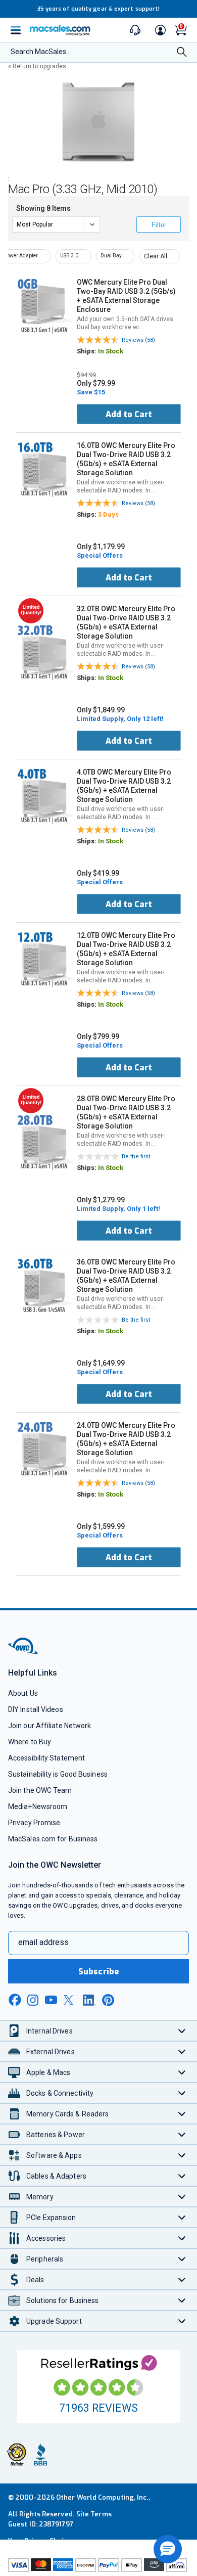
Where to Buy (30, 1742)
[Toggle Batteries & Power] (182, 2134)
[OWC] (24, 1652)
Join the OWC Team (40, 1790)
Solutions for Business (62, 2300)
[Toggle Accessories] (182, 2238)
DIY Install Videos (36, 1709)
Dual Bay (111, 256)
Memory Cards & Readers (67, 2114)
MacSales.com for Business (53, 1839)
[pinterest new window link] (108, 2000)
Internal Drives (50, 2031)
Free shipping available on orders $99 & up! (113, 9)
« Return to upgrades (37, 66)
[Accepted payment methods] (98, 2566)
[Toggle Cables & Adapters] (182, 2176)
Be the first (136, 1157)
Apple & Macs (48, 2072)
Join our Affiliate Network (50, 1726)
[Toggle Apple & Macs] (182, 2072)
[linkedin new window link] (89, 2000)
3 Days (108, 514)
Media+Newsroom (38, 1806)
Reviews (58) (138, 340)
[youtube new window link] (51, 2000)
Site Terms (94, 2514)
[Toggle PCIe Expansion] (182, 2217)
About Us (23, 1693)
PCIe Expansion (51, 2218)
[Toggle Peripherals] (182, 2259)
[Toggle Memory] (182, 2197)
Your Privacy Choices (41, 2541)
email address (43, 1942)
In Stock (111, 351)
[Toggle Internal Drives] (182, 2031)
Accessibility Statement (46, 1758)
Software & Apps (54, 2155)
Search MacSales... (41, 52)
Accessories (46, 2238)
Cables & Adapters (56, 2176)
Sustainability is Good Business (58, 1774)
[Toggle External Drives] (182, 2051)
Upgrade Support (54, 2321)
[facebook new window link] (15, 2000)
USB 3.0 (69, 256)
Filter (159, 225)
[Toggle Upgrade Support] (182, 2321)
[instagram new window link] (33, 2000)
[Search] (182, 53)
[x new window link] (70, 2000)
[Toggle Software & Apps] (182, 2155)
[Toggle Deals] (182, 2279)
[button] (168, 2549)
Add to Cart (129, 414)
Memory (40, 2197)
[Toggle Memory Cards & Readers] (182, 2114)
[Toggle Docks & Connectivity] (182, 2093)
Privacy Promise (34, 1823)
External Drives (51, 2052)
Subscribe (98, 1972)
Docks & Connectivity (60, 2093)
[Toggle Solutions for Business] (182, 2300)
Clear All (156, 256)
